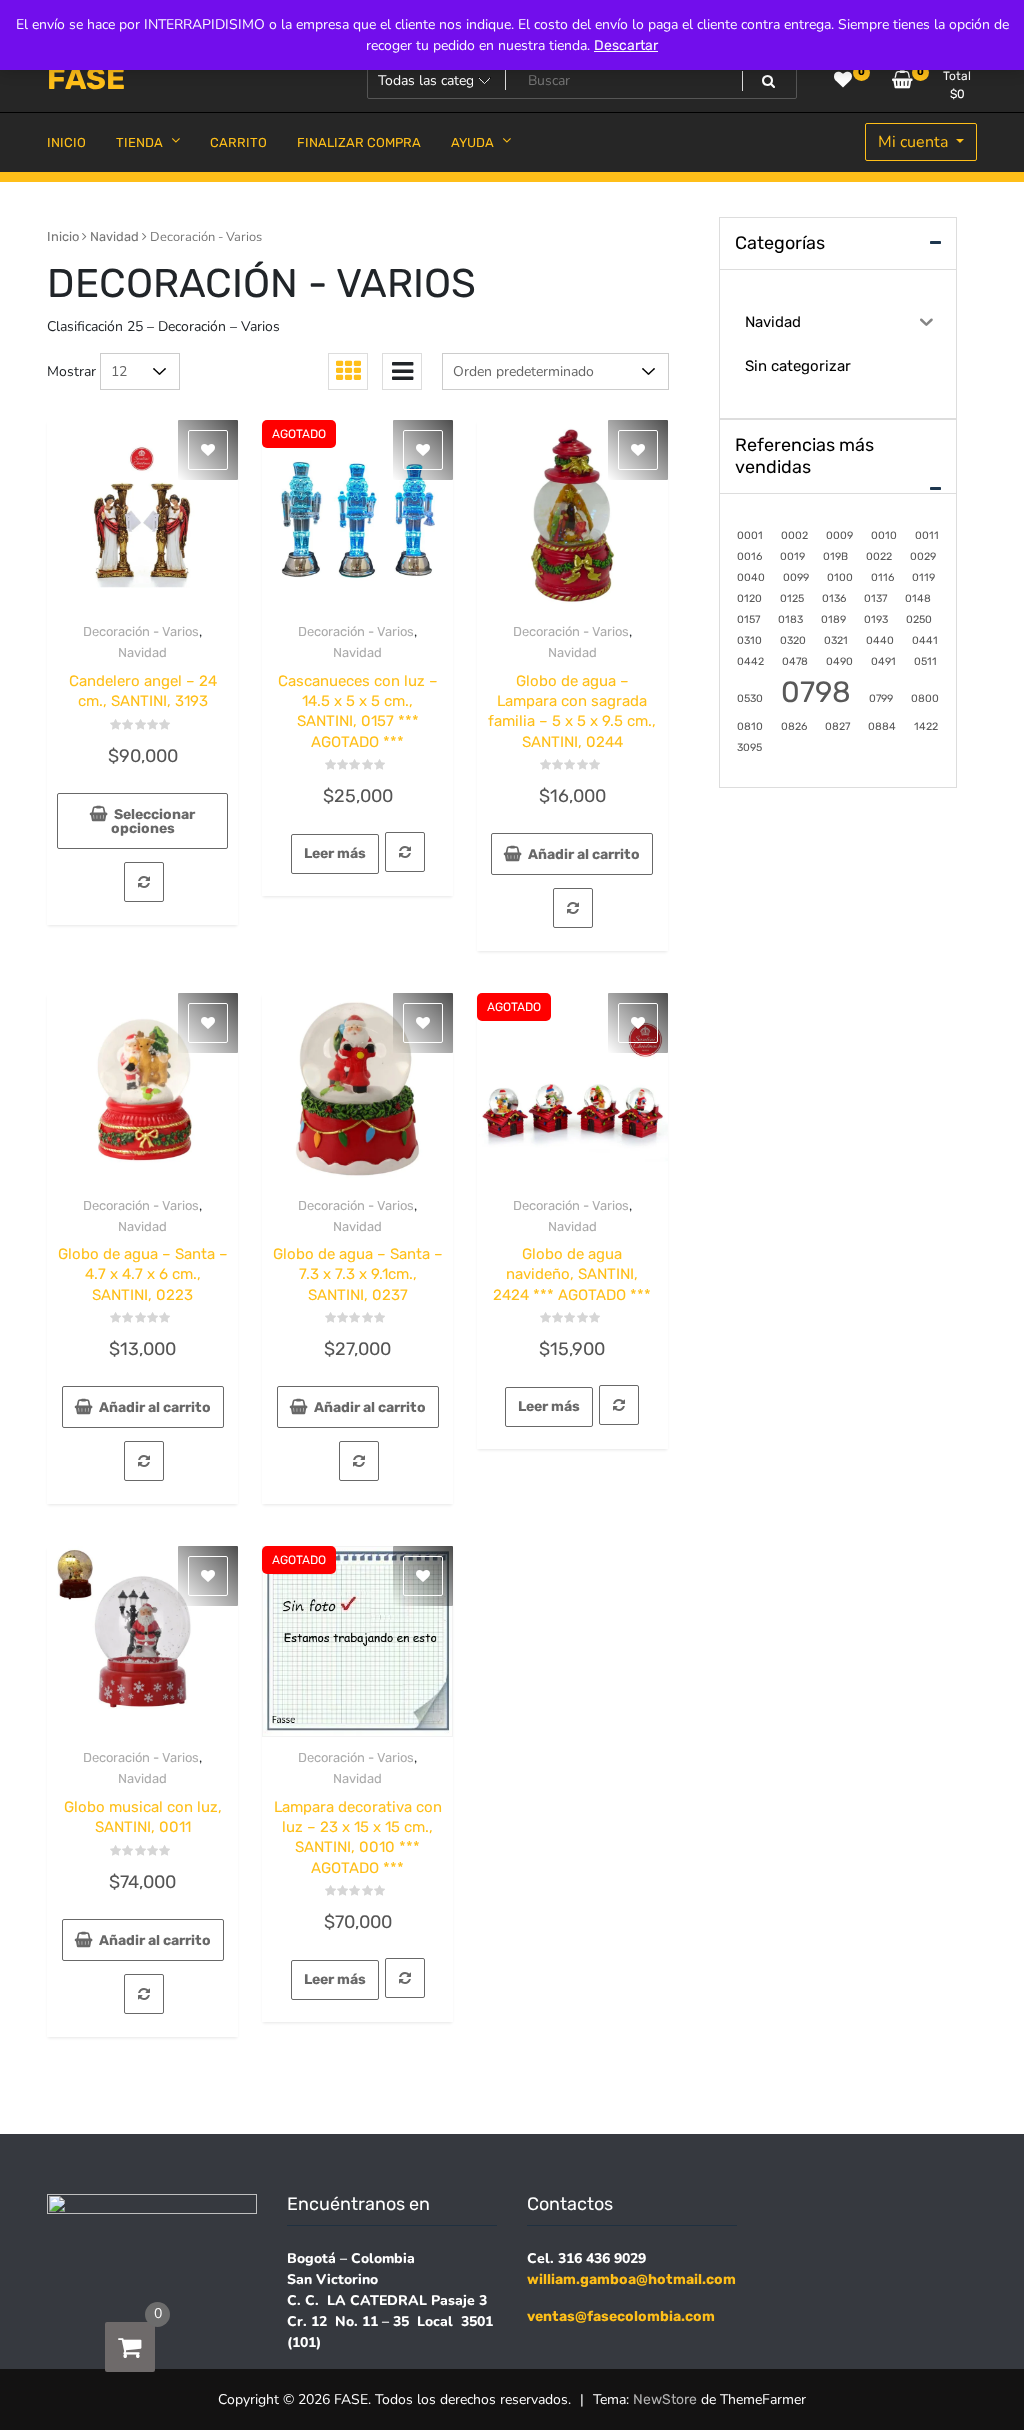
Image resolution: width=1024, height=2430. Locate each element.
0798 (816, 692)
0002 (794, 535)
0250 (919, 619)
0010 (884, 535)
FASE (86, 79)
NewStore (665, 2399)
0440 (880, 640)
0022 (879, 556)
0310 (749, 640)
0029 (923, 556)
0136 (834, 598)
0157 (748, 619)
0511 (925, 661)
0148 (918, 598)
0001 (750, 535)
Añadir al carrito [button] (584, 854)
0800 (925, 698)
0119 (923, 577)
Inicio (63, 236)
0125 (792, 598)
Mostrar (71, 371)
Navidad (114, 236)
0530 (750, 698)
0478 (795, 661)
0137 (875, 598)
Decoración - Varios (141, 631)
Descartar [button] (626, 45)
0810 (750, 726)
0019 (792, 556)
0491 (883, 661)
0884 (882, 726)
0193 (876, 619)
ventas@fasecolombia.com (621, 2316)
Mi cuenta (915, 142)
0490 (839, 661)
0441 (925, 640)
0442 (750, 661)
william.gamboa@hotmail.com (631, 2279)
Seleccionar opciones (153, 821)
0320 (793, 640)
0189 (833, 619)
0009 (839, 535)
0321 (836, 640)
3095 (749, 747)
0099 (796, 577)
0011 (927, 535)
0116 (882, 577)
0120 (749, 598)
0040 (751, 577)
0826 (794, 726)
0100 (840, 577)
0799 (881, 698)
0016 (749, 556)
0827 (837, 726)
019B (835, 556)
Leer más (335, 853)
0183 (790, 619)
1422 (926, 726)
